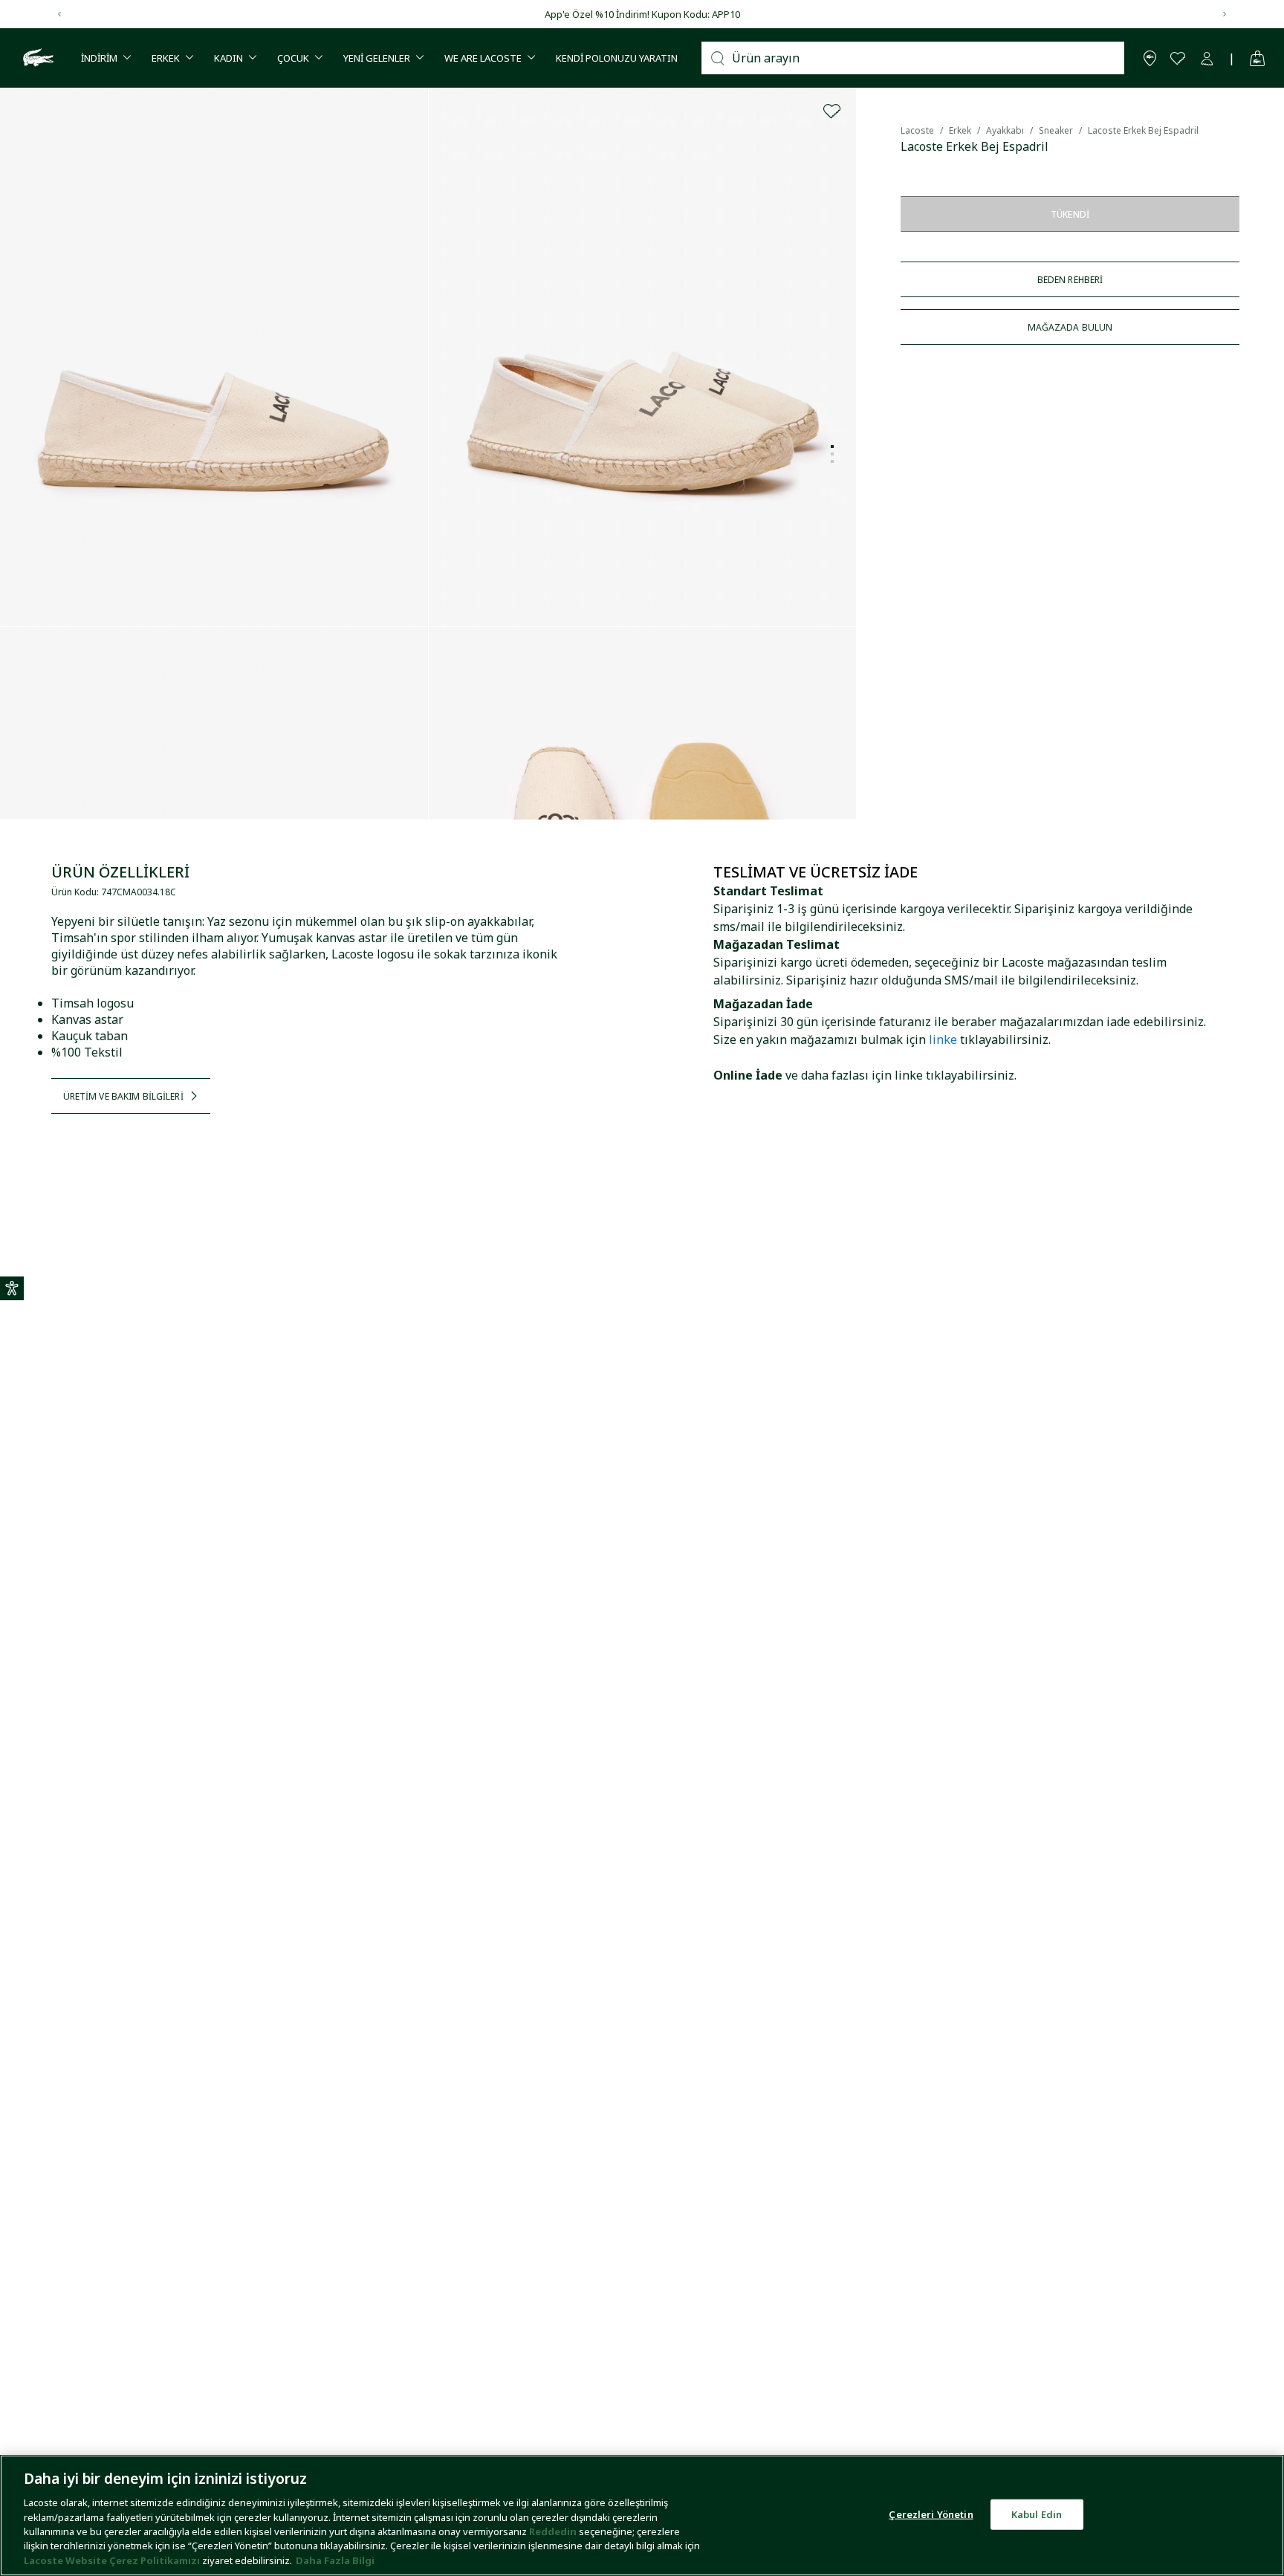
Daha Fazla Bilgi (335, 2560)
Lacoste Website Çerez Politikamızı (113, 2560)
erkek (960, 130)
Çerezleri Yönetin (931, 2514)
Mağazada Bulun (1070, 327)
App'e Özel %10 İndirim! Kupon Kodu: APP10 (642, 14)
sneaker (1056, 130)
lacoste (917, 130)
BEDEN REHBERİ (1070, 280)
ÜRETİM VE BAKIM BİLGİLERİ (123, 1096)
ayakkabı (1005, 130)
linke (943, 1039)
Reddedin (553, 2531)
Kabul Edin (1037, 2514)
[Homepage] (36, 58)
